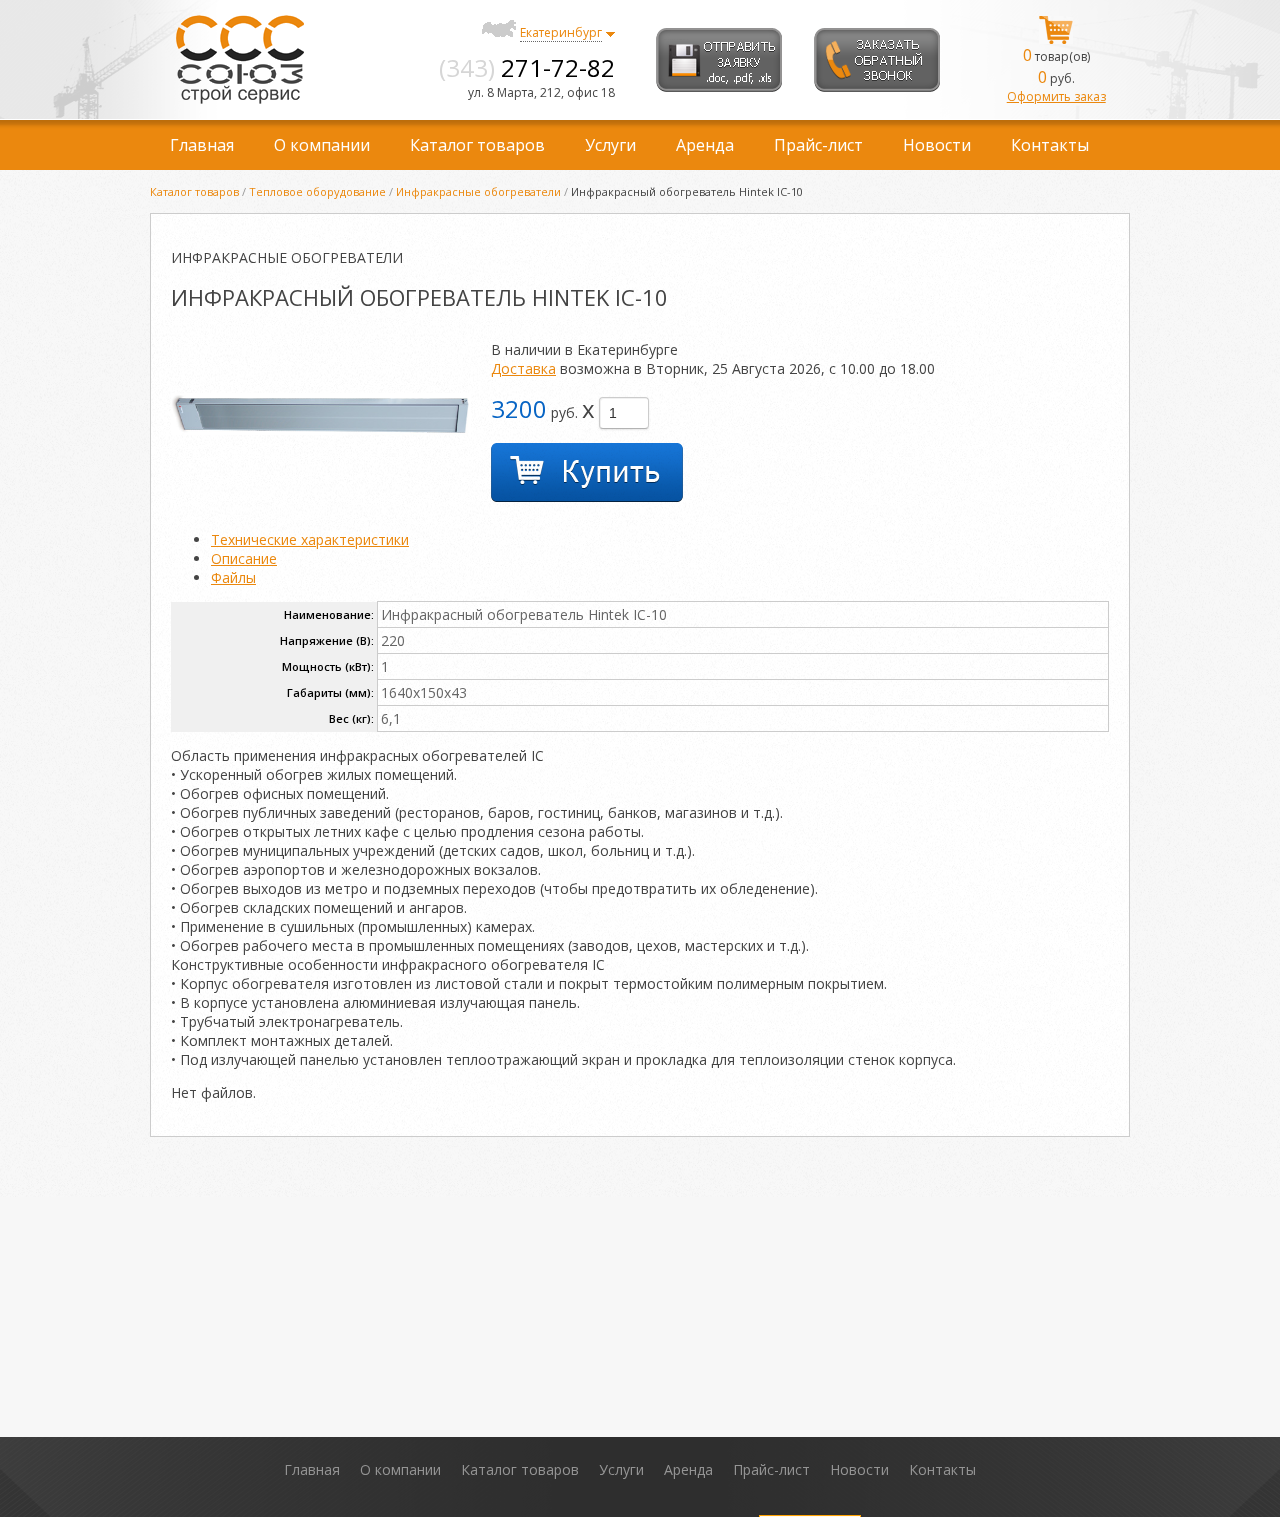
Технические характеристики (310, 539)
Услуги (610, 145)
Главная (202, 145)
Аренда (705, 145)
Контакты (1050, 145)
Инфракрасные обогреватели (478, 191)
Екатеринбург (561, 32)
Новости (937, 145)
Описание (244, 558)
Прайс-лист (818, 145)
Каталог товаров (477, 145)
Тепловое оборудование (317, 191)
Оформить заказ (1056, 96)
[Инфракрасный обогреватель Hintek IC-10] (321, 429)
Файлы (233, 577)
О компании (322, 145)
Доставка (523, 368)
